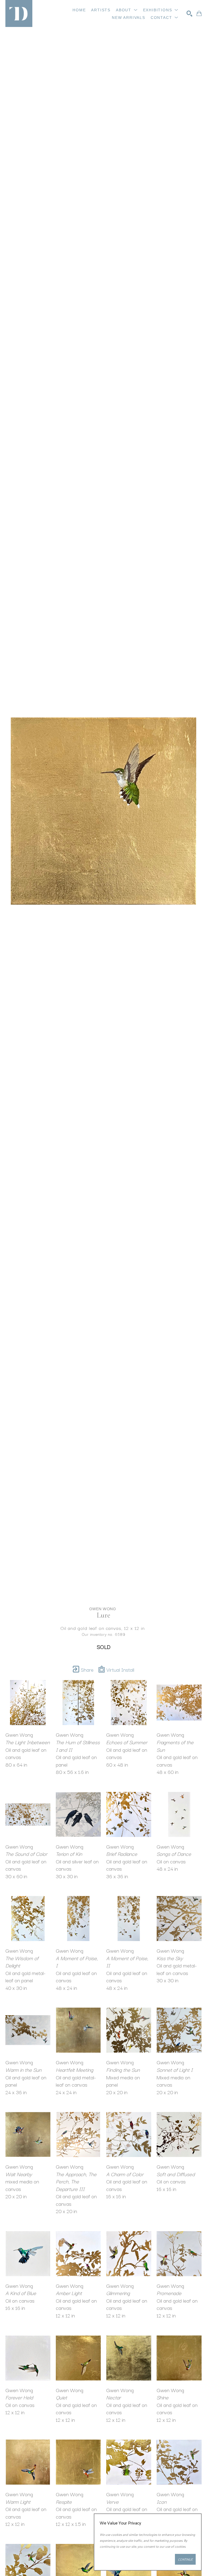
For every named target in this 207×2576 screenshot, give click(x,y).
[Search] (189, 13)
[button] (127, 10)
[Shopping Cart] (199, 13)
